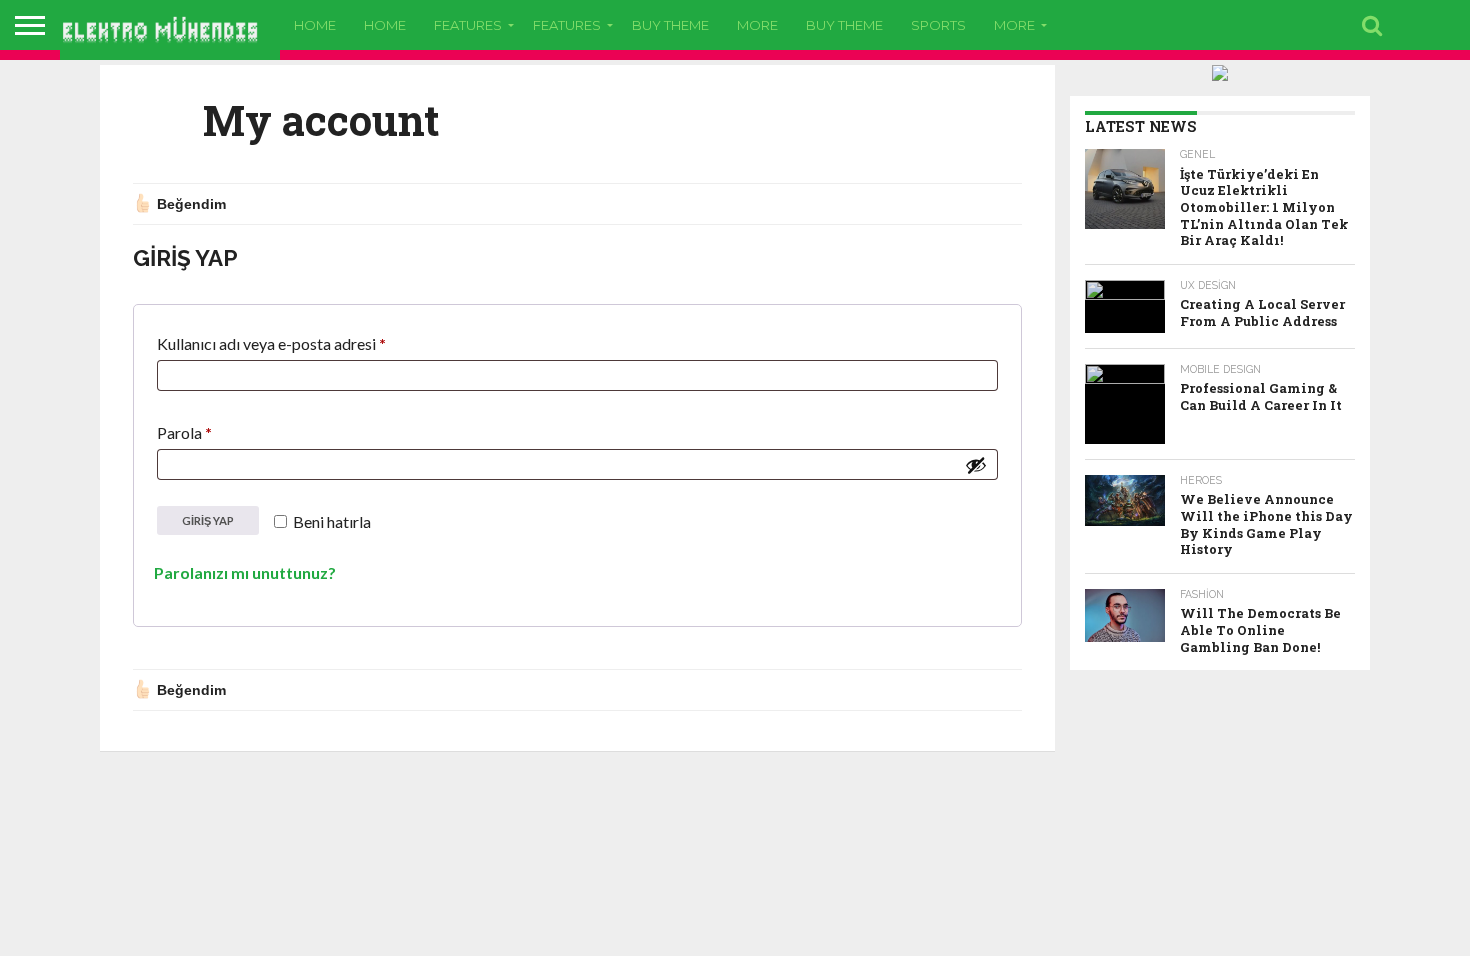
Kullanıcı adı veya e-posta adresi (296, 343)
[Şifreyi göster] (976, 465)
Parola (209, 432)
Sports (938, 25)
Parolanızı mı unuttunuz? (245, 572)
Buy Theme (670, 25)
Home (315, 25)
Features (468, 25)
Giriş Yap (208, 520)
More (757, 25)
